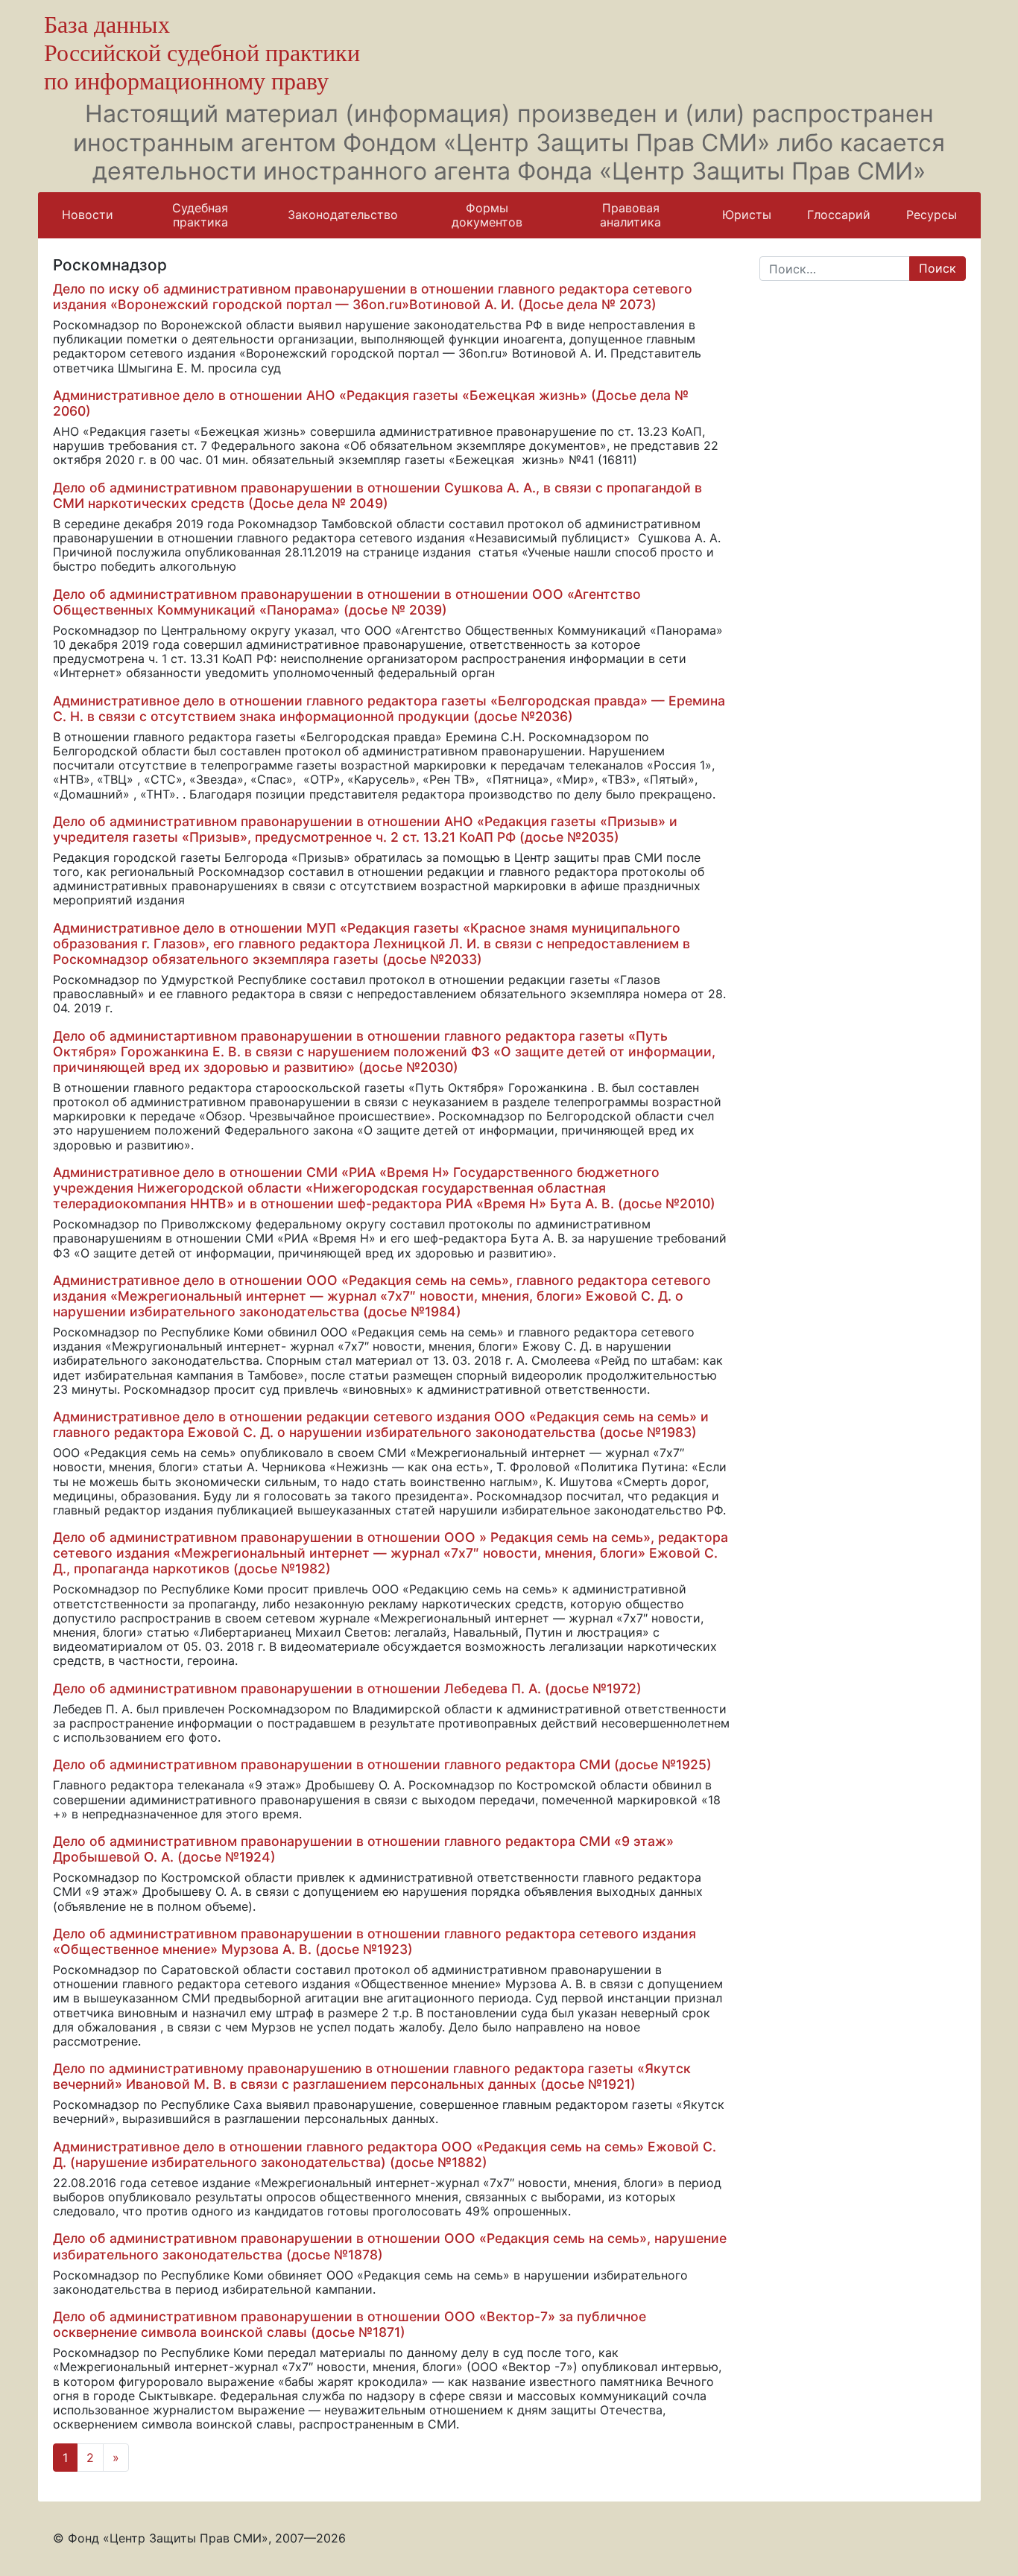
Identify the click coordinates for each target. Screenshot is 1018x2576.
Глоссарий (839, 215)
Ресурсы (932, 215)
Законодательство (343, 215)
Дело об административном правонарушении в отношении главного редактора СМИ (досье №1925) (382, 1764)
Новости (88, 215)
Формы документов (487, 215)
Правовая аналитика (630, 215)
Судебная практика (200, 215)
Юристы (747, 215)
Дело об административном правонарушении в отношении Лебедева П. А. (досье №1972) (347, 1688)
